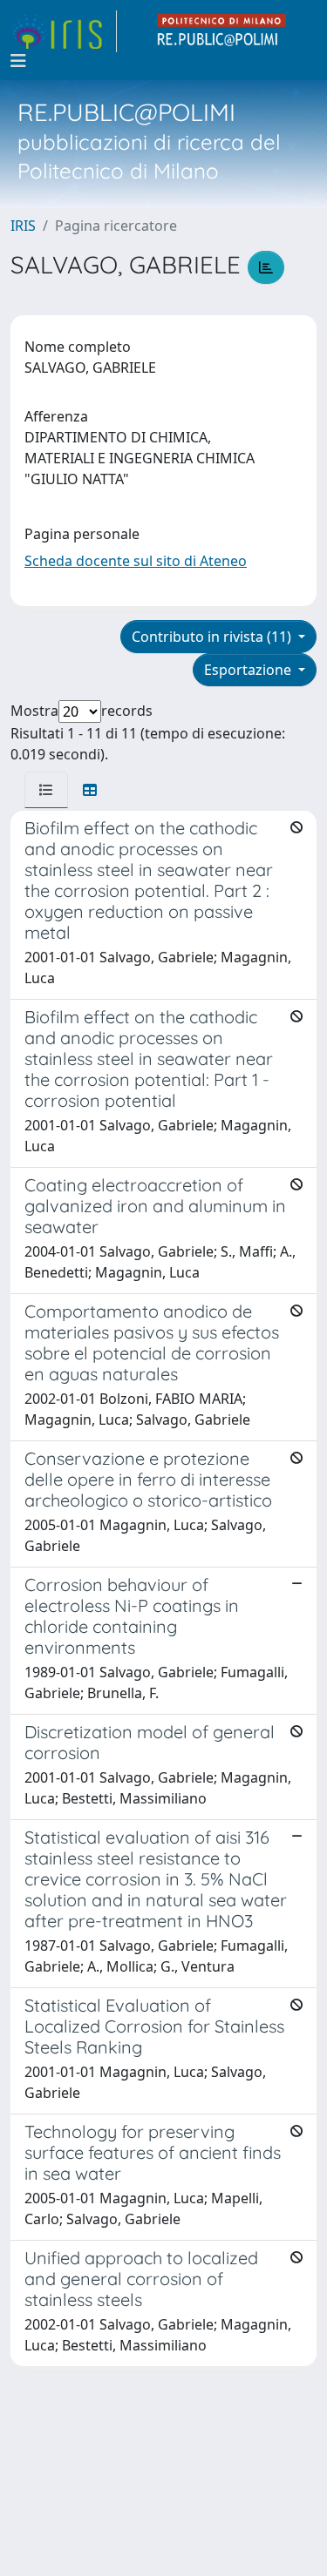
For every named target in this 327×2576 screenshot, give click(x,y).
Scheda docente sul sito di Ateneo (136, 561)
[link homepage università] (222, 31)
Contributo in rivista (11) (213, 637)
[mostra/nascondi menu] (18, 61)
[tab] (46, 790)
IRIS (23, 226)
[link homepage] (64, 31)
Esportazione (249, 670)
